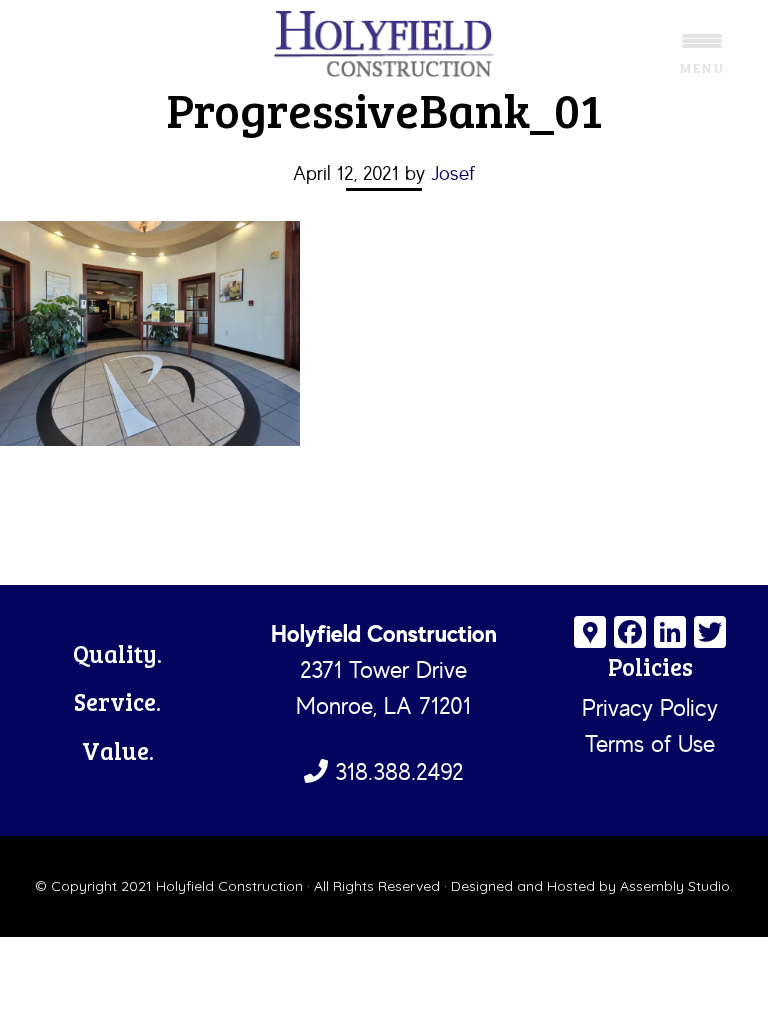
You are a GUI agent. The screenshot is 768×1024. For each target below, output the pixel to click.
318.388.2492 (396, 771)
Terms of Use (650, 743)
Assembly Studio (675, 886)
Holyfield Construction (384, 45)
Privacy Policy (650, 707)
